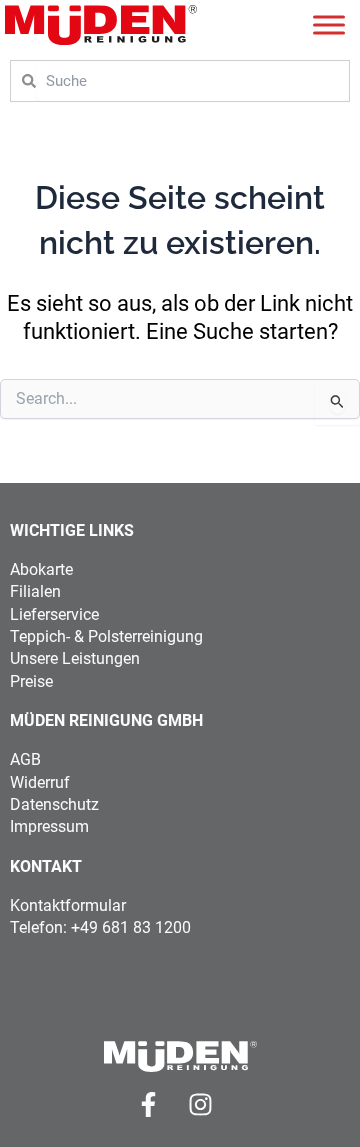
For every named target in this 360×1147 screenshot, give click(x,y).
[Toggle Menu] (329, 24)
